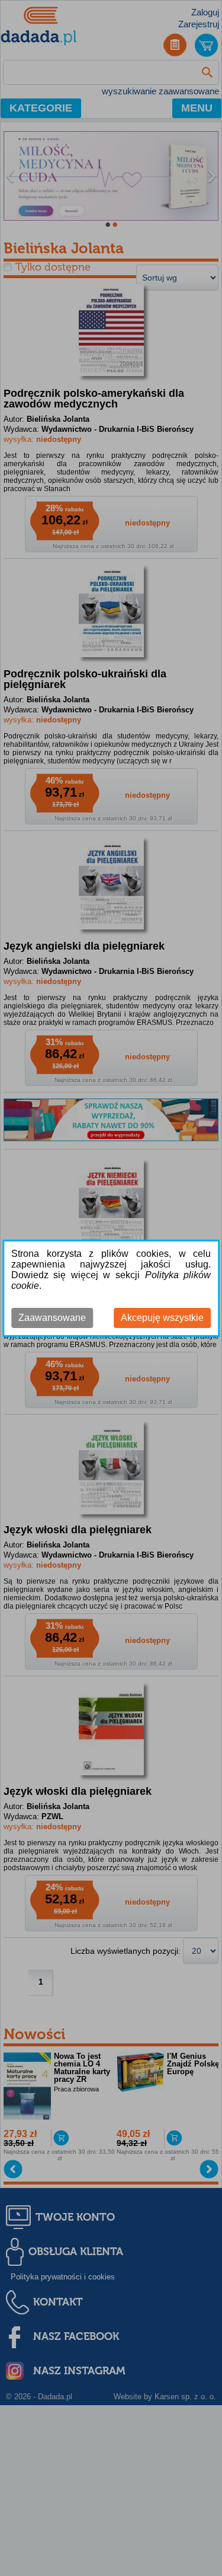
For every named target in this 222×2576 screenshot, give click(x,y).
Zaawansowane (52, 1318)
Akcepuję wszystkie (162, 1318)
